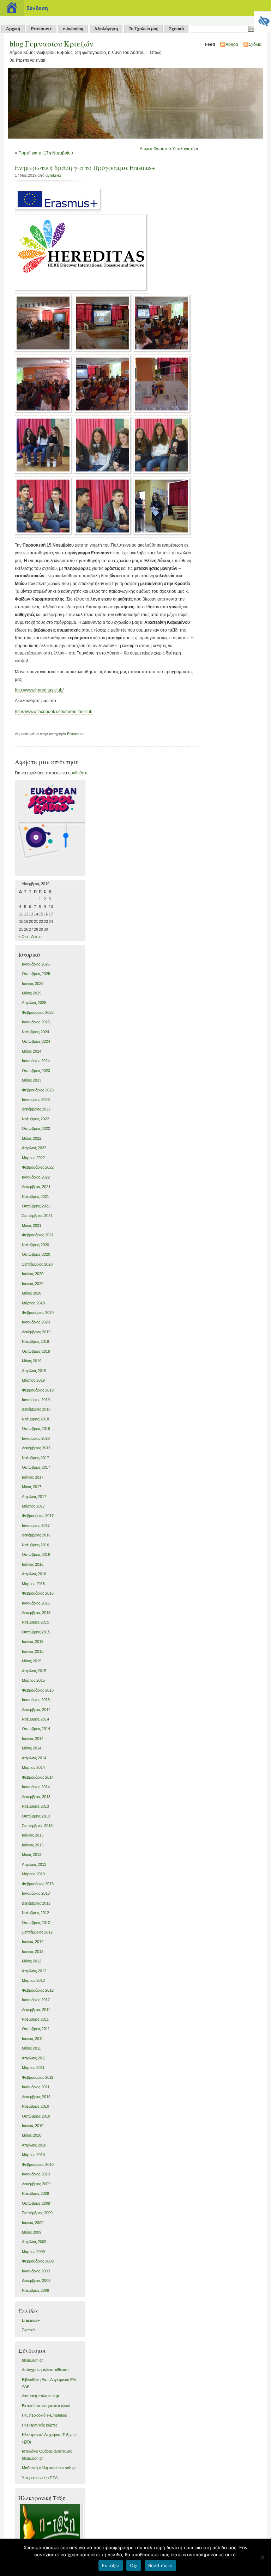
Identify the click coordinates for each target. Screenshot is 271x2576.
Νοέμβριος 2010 (35, 2106)
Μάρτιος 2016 (33, 1584)
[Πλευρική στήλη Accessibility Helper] (263, 20)
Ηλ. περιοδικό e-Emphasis (44, 2415)
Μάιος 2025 (32, 993)
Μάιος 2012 (32, 1961)
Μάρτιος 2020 (33, 1303)
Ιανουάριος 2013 (36, 1893)
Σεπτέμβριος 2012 (37, 1932)
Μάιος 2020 (32, 1293)
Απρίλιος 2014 (34, 1758)
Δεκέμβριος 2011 (36, 2010)
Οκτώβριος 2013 (36, 1816)
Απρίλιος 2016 (34, 1574)
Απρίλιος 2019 (34, 1371)
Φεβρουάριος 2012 (38, 1990)
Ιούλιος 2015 (33, 1642)
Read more (160, 2565)
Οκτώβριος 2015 (36, 1632)
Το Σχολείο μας (143, 29)
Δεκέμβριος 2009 (36, 2184)
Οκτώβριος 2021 (36, 1206)
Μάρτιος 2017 (33, 1506)
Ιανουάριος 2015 (36, 1700)
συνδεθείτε (78, 773)
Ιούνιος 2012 (33, 1951)
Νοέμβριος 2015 (35, 1622)
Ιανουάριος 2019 (36, 1400)
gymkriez (53, 175)
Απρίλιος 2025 (34, 1003)
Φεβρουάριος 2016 (38, 1593)
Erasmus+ (41, 29)
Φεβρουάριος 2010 (38, 2164)
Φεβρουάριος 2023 (38, 1090)
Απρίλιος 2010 (34, 2145)
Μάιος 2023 (32, 1080)
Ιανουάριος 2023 (36, 1100)
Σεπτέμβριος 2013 (37, 1826)
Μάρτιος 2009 (33, 2252)
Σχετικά (176, 29)
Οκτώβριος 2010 (36, 2116)
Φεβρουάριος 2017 (38, 1516)
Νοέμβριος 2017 (35, 1458)
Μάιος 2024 (32, 1051)
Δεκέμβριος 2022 (36, 1109)
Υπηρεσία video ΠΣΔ (40, 2478)
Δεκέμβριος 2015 (36, 1613)
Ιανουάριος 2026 (36, 964)
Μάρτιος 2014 (33, 1767)
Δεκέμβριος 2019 (36, 1332)
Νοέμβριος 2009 (35, 2193)
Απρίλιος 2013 (34, 1864)
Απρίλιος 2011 (34, 2058)
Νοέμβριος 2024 (35, 1032)
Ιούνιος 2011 (32, 2039)
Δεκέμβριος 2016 (36, 1535)
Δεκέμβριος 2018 (36, 1409)
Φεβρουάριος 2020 (38, 1313)
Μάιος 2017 (32, 1487)
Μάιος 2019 (32, 1361)
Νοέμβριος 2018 (35, 1419)
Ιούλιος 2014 (33, 1738)
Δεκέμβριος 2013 (36, 1797)
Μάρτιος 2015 (33, 1680)
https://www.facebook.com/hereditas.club (54, 712)
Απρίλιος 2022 (34, 1148)
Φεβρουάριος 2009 (38, 2261)
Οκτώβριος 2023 (36, 1071)
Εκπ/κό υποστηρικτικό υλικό (46, 2406)
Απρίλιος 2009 (34, 2242)
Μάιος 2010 (32, 2135)
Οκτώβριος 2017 (36, 1467)
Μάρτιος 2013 (33, 1874)
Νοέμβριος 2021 (35, 1196)
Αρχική (13, 29)
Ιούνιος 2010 (33, 2126)
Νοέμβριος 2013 (35, 1806)
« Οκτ (23, 937)
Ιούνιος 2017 (33, 1477)
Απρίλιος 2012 (34, 1971)
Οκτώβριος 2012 (36, 1923)
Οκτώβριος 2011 (36, 2029)
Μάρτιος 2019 (33, 1380)
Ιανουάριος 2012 (36, 2000)
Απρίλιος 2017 (34, 1497)
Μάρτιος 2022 (33, 1158)
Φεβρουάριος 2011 (38, 2077)
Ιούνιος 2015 (33, 1651)
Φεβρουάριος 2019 (38, 1390)
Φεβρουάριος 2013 (38, 1884)
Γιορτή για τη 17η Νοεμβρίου (46, 153)
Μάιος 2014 (32, 1748)
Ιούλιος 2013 (33, 1835)
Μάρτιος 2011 (33, 2068)
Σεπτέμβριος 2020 (37, 1264)
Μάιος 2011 (31, 2048)
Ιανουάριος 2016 (36, 1603)
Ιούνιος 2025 (33, 983)
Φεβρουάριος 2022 (38, 1167)
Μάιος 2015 (32, 1661)
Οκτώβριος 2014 (36, 1729)
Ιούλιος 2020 (33, 1274)
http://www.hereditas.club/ (39, 690)
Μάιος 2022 (32, 1138)
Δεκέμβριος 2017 (36, 1448)
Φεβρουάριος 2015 (38, 1690)
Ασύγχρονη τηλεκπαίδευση (45, 2370)
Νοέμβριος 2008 (35, 2290)
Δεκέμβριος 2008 (36, 2280)
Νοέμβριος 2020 (35, 1245)
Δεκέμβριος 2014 (36, 1710)
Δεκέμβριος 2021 (36, 1187)
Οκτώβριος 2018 (36, 1429)
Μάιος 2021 (32, 1225)
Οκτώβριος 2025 (36, 974)
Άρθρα (232, 44)
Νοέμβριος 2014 (35, 1719)
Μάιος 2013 (32, 1855)
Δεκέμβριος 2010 (36, 2097)
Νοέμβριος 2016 (35, 1545)
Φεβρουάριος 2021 (38, 1235)
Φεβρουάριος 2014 (38, 1777)
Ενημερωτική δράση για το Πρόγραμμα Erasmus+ (85, 168)
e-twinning (73, 29)
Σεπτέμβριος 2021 (37, 1216)
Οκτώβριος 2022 (36, 1128)
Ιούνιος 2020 (33, 1284)
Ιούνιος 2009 (33, 2223)
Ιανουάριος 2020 (36, 1322)
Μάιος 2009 (32, 2232)
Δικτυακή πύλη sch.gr (41, 2396)
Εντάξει (111, 2565)
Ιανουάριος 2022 (36, 1177)
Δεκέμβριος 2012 (36, 1903)
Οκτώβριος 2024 (36, 1041)
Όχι (134, 2565)
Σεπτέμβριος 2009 (37, 2213)
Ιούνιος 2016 (33, 1564)
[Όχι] (262, 2557)
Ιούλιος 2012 (33, 1942)
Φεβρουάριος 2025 (38, 1012)
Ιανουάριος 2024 (36, 1061)
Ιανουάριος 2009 (36, 2271)
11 (21, 914)
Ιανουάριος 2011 (36, 2087)
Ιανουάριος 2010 (36, 2174)
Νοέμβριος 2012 (35, 1913)
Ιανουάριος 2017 (36, 1525)
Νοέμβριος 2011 (35, 2019)
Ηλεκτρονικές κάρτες (40, 2425)
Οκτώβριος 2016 (36, 1554)
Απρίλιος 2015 (34, 1671)
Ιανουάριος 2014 (36, 1787)
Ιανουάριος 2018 (36, 1438)
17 (51, 914)
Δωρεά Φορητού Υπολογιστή (167, 149)
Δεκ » (36, 937)
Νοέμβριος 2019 (35, 1341)
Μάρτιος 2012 (33, 1980)
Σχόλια (255, 44)
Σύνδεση (37, 8)
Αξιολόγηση (106, 29)
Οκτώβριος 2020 (36, 1254)
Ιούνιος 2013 (33, 1845)
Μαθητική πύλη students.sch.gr (49, 2468)
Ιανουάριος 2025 (36, 1022)
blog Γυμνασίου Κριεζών (52, 44)
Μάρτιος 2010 (33, 2155)
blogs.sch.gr (32, 2360)
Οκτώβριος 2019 (36, 1351)
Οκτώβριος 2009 (36, 2203)
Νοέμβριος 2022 (35, 1119)
